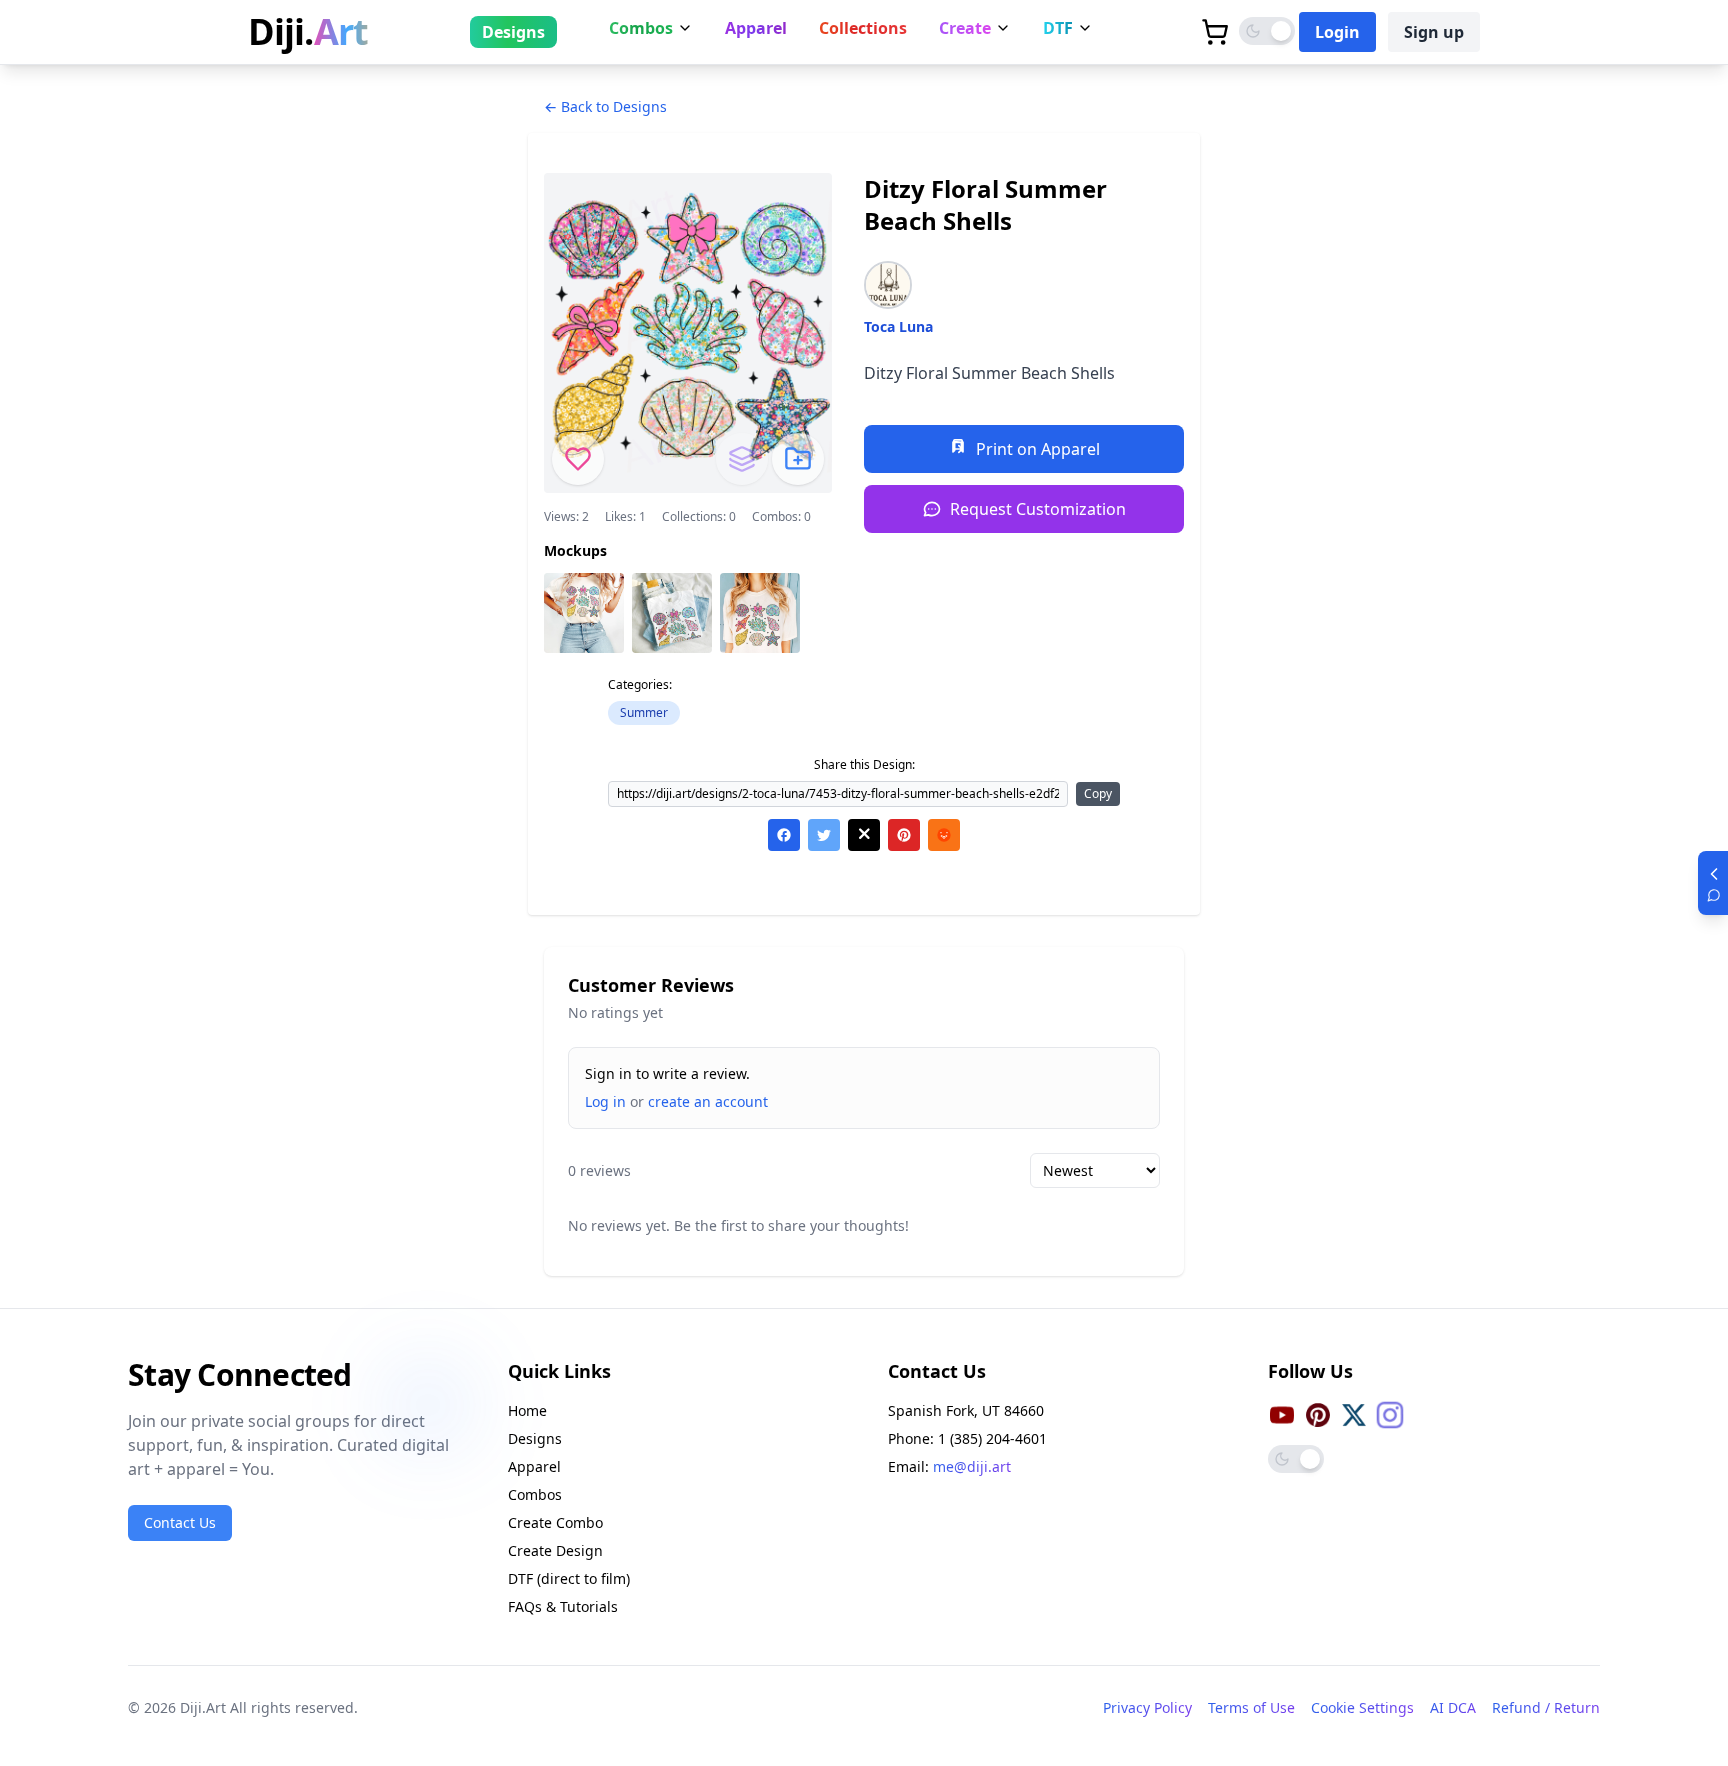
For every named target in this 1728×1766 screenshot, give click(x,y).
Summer (644, 712)
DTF (1058, 28)
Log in (605, 1101)
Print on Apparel (1038, 449)
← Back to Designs (605, 106)
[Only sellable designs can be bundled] (742, 459)
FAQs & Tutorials (563, 1606)
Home (527, 1410)
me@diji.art (972, 1466)
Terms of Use (1251, 1707)
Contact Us (180, 1522)
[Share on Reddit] (944, 835)
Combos (641, 28)
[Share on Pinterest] (904, 835)
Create (965, 28)
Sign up (1434, 32)
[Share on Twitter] (824, 835)
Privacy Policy (1147, 1707)
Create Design (555, 1550)
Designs (513, 32)
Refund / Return (1546, 1707)
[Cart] (1215, 32)
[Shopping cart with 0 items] (1215, 32)
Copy (1098, 793)
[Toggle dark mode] (1267, 31)
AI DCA (1453, 1707)
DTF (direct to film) (569, 1578)
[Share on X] (864, 835)
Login (1337, 32)
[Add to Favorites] (578, 459)
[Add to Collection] (798, 459)
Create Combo (555, 1522)
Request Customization (1038, 509)
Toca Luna (898, 326)
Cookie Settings (1362, 1707)
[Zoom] (584, 613)
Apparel (756, 28)
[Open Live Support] (1713, 883)
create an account (708, 1101)
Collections (863, 28)
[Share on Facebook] (784, 835)
